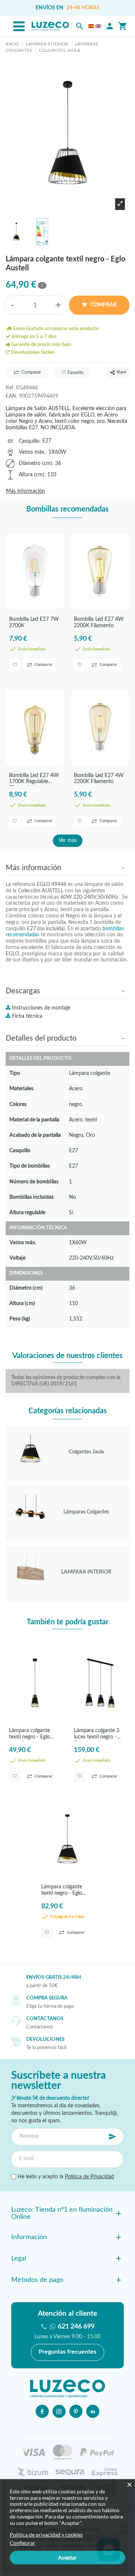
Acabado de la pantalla (35, 1135)
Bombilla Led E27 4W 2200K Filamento (99, 622)
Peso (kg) (20, 1319)
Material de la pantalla (34, 1120)
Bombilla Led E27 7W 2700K (34, 622)
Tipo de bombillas (30, 1166)
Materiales (21, 1089)
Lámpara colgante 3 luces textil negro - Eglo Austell (97, 1735)
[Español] (91, 26)
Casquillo (29, 441)
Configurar (22, 2543)
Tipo (15, 1073)
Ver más (68, 841)
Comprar (103, 305)
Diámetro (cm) (35, 463)
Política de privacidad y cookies (46, 2535)
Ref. (10, 388)
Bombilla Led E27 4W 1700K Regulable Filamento (34, 779)
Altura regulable (27, 1213)
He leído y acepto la (65, 2177)
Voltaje (17, 1258)
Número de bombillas (34, 1182)
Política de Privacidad (89, 2177)
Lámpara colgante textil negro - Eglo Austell (29, 1735)
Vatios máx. (32, 452)
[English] (98, 26)
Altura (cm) (31, 475)
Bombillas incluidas (31, 1197)
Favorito (76, 373)
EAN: (12, 396)
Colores (18, 1104)
